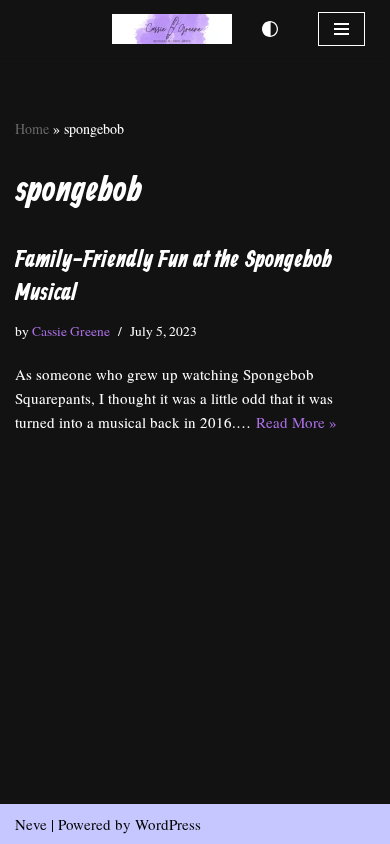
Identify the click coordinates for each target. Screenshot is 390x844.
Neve (31, 824)
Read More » (296, 422)
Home (32, 128)
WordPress (168, 824)
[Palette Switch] (270, 29)
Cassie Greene (71, 331)
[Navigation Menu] (341, 29)
